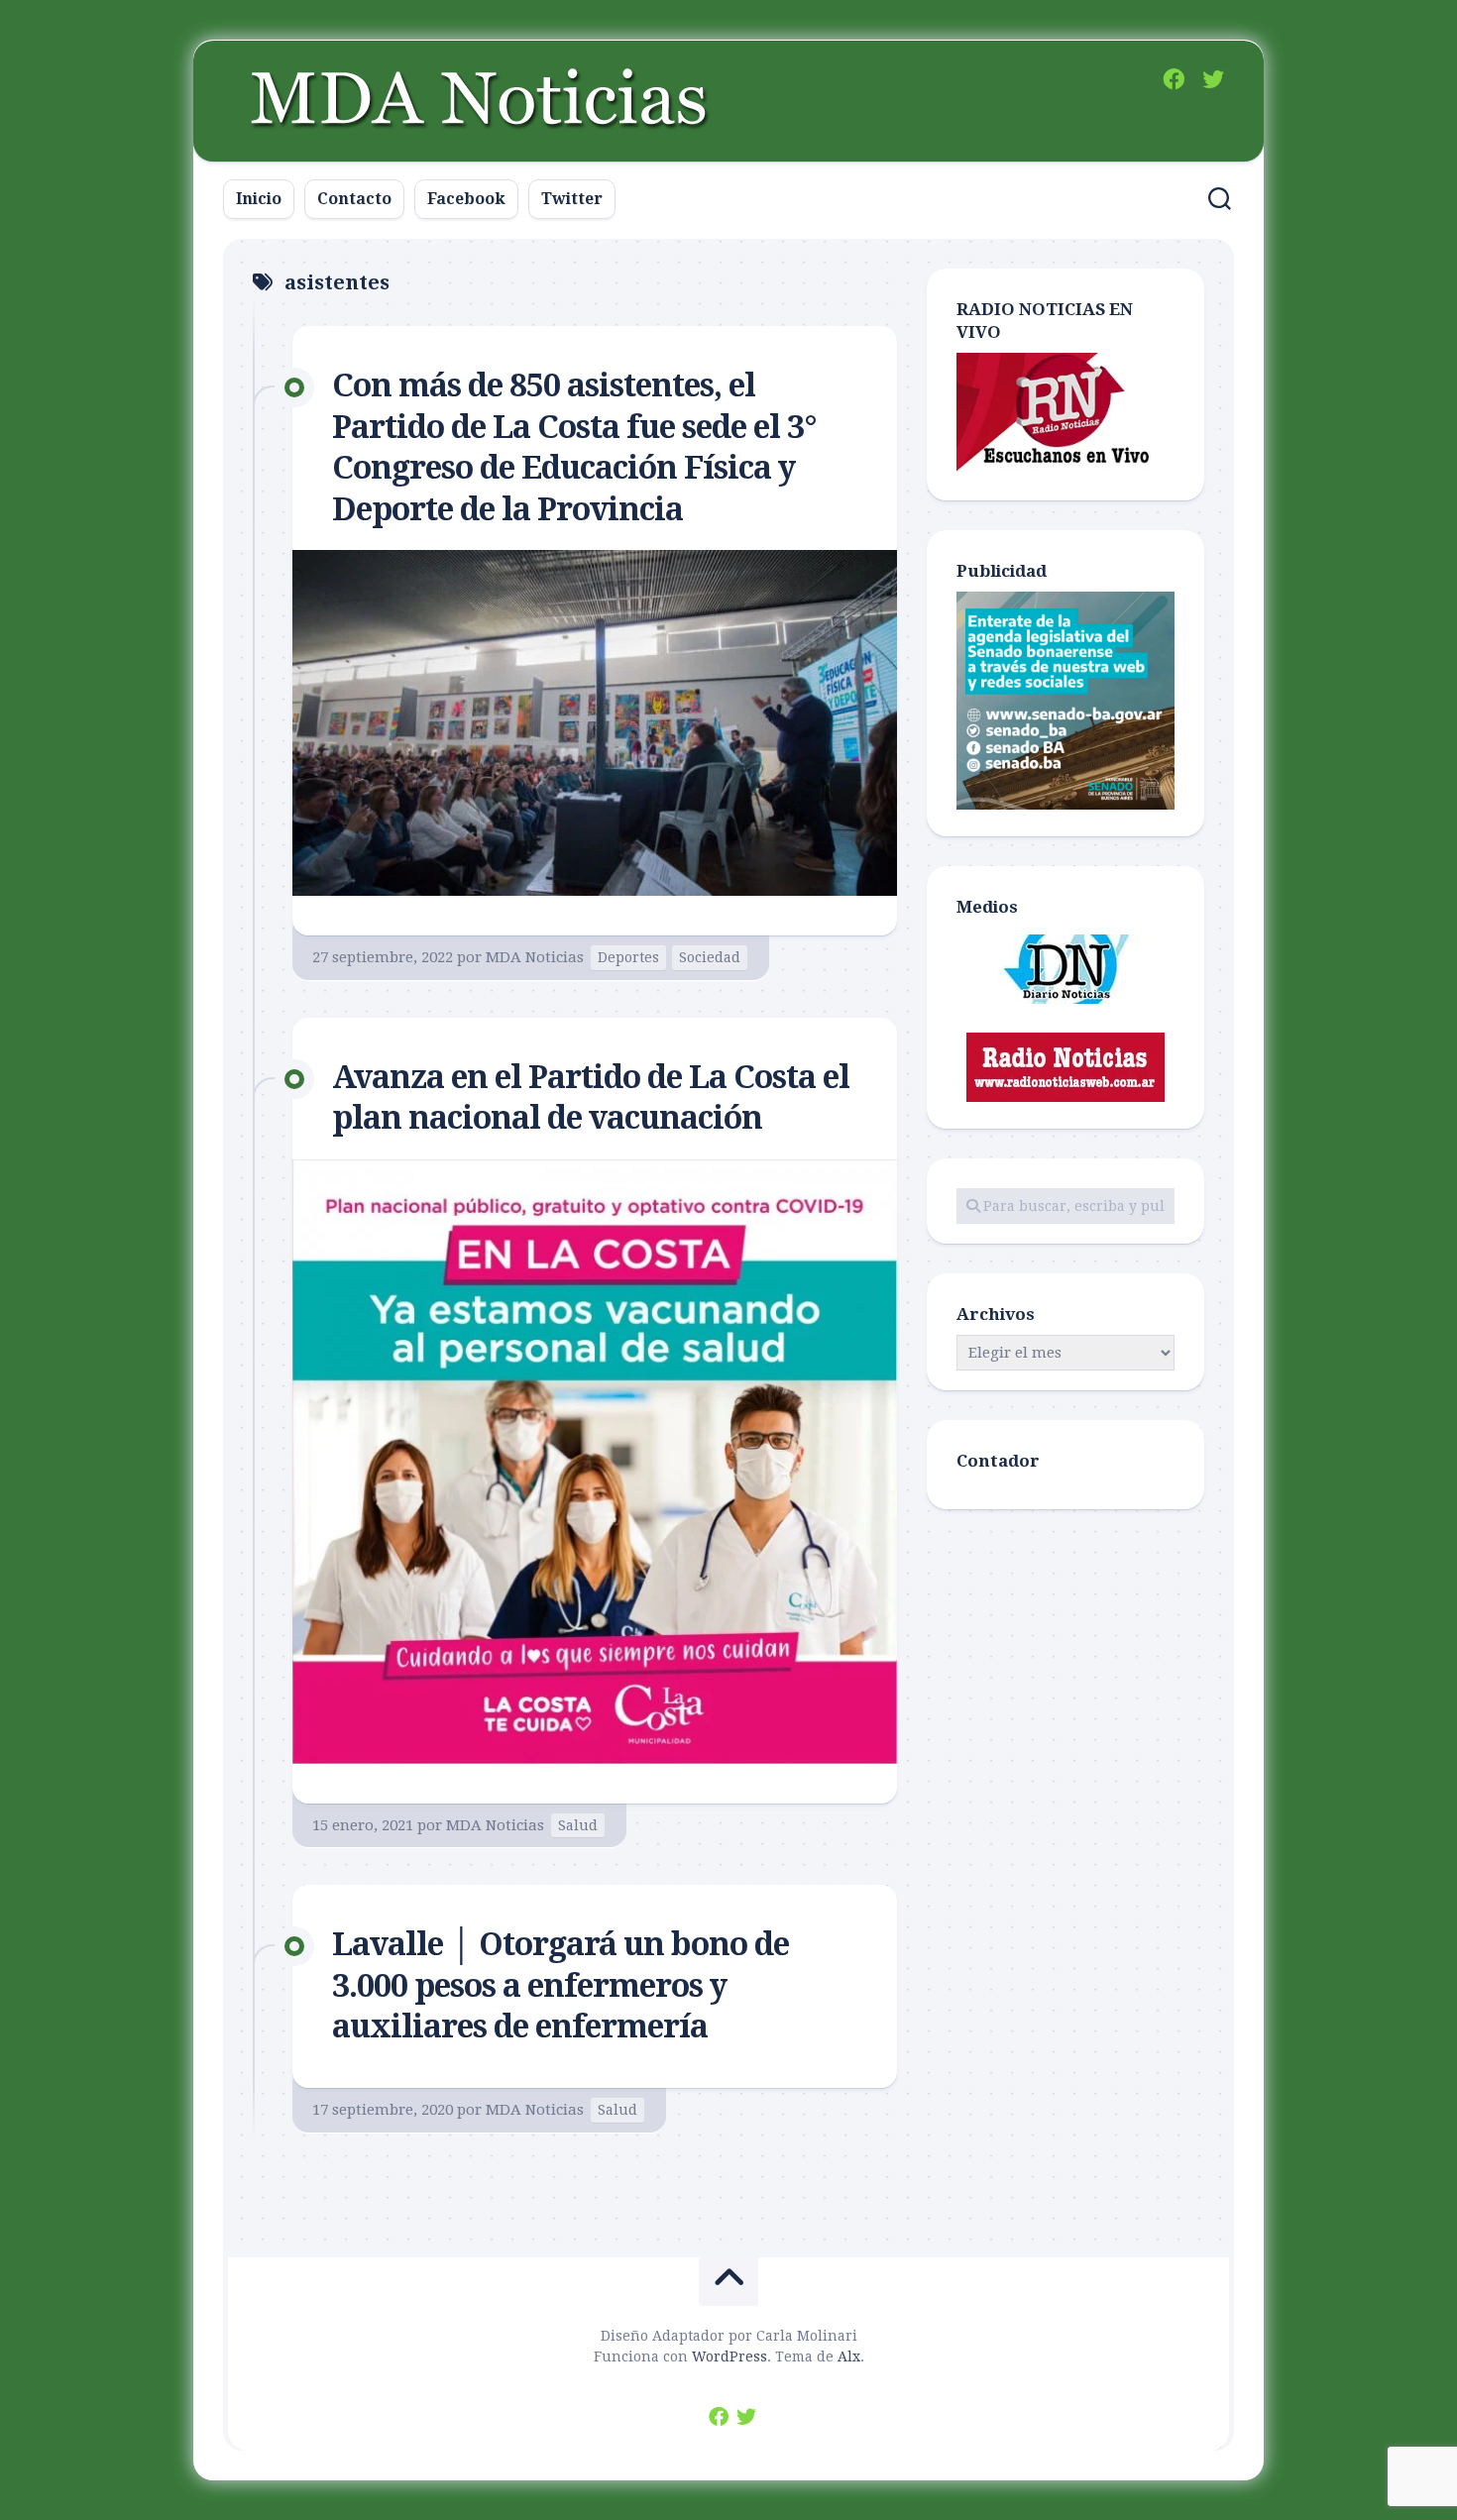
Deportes (628, 957)
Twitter (572, 199)
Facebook (466, 199)
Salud (578, 1825)
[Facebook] (1174, 79)
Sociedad (710, 957)
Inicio (259, 199)
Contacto (354, 199)
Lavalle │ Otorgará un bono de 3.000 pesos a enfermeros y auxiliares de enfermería (560, 1985)
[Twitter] (1213, 79)
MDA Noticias (535, 957)
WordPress (729, 2356)
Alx (849, 2356)
